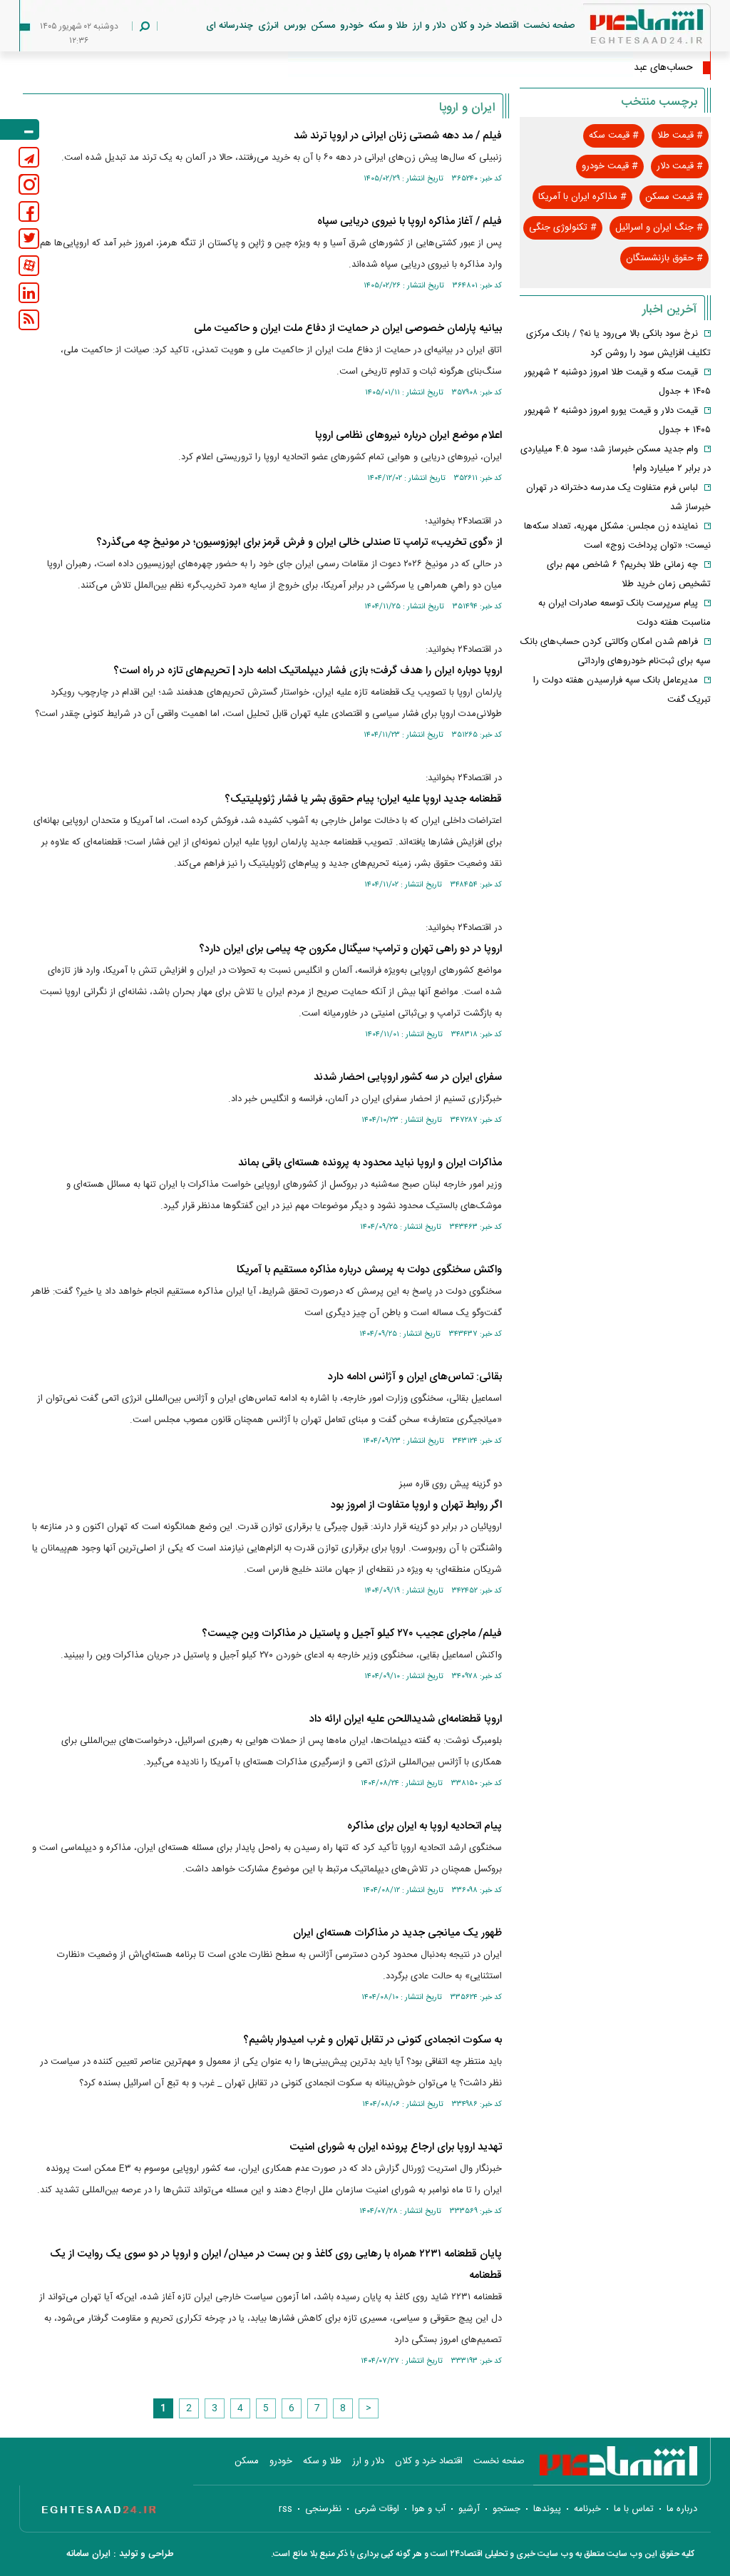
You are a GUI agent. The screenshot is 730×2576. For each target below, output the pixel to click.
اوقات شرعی (377, 2509)
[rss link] (29, 320)
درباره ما (682, 2509)
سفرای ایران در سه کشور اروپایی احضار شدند (408, 1077)
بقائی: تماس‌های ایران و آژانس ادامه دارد (415, 1377)
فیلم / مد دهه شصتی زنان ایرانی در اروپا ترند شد (398, 136)
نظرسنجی (323, 2509)
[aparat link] (29, 266)
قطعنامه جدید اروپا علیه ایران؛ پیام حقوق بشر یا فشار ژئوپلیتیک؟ (363, 799)
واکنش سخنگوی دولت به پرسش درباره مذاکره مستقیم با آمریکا (369, 1270)
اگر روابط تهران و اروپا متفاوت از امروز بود (416, 1505)
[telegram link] (29, 157)
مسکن (323, 26)
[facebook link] (29, 211)
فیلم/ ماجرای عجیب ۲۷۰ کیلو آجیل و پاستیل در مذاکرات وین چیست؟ (352, 1634)
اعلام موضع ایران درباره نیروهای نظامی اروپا (408, 435)
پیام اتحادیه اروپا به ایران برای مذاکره (425, 1826)
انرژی (268, 26)
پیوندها (547, 2509)
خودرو (352, 26)
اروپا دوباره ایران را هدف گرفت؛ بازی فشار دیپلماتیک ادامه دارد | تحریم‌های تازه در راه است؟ (308, 671)
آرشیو (469, 2509)
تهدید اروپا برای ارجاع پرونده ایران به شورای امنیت (396, 2147)
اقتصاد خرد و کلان (485, 26)
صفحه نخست (550, 26)
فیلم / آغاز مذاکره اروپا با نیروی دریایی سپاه (410, 221)
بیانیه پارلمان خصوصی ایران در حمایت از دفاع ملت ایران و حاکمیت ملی (348, 328)
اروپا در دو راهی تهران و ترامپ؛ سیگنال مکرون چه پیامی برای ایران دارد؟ (350, 949)
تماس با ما (634, 2509)
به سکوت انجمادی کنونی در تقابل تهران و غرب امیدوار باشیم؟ (372, 2040)
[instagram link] (29, 184)
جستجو (507, 2509)
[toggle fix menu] (20, 129)
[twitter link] (29, 239)
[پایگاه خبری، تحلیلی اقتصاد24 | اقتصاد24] (624, 30)
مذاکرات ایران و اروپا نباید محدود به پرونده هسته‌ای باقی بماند (370, 1163)
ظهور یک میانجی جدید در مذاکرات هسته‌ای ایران (397, 1933)
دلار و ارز (429, 26)
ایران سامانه (88, 2554)
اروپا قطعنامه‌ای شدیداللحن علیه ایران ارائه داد (406, 1719)
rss (286, 2509)
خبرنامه (587, 2509)
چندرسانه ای (230, 26)
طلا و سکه (388, 26)
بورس (295, 26)
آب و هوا (429, 2509)
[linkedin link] (29, 293)
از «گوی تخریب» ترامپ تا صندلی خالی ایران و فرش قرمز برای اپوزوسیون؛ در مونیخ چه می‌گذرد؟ (299, 542)
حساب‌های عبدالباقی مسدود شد (628, 68)
